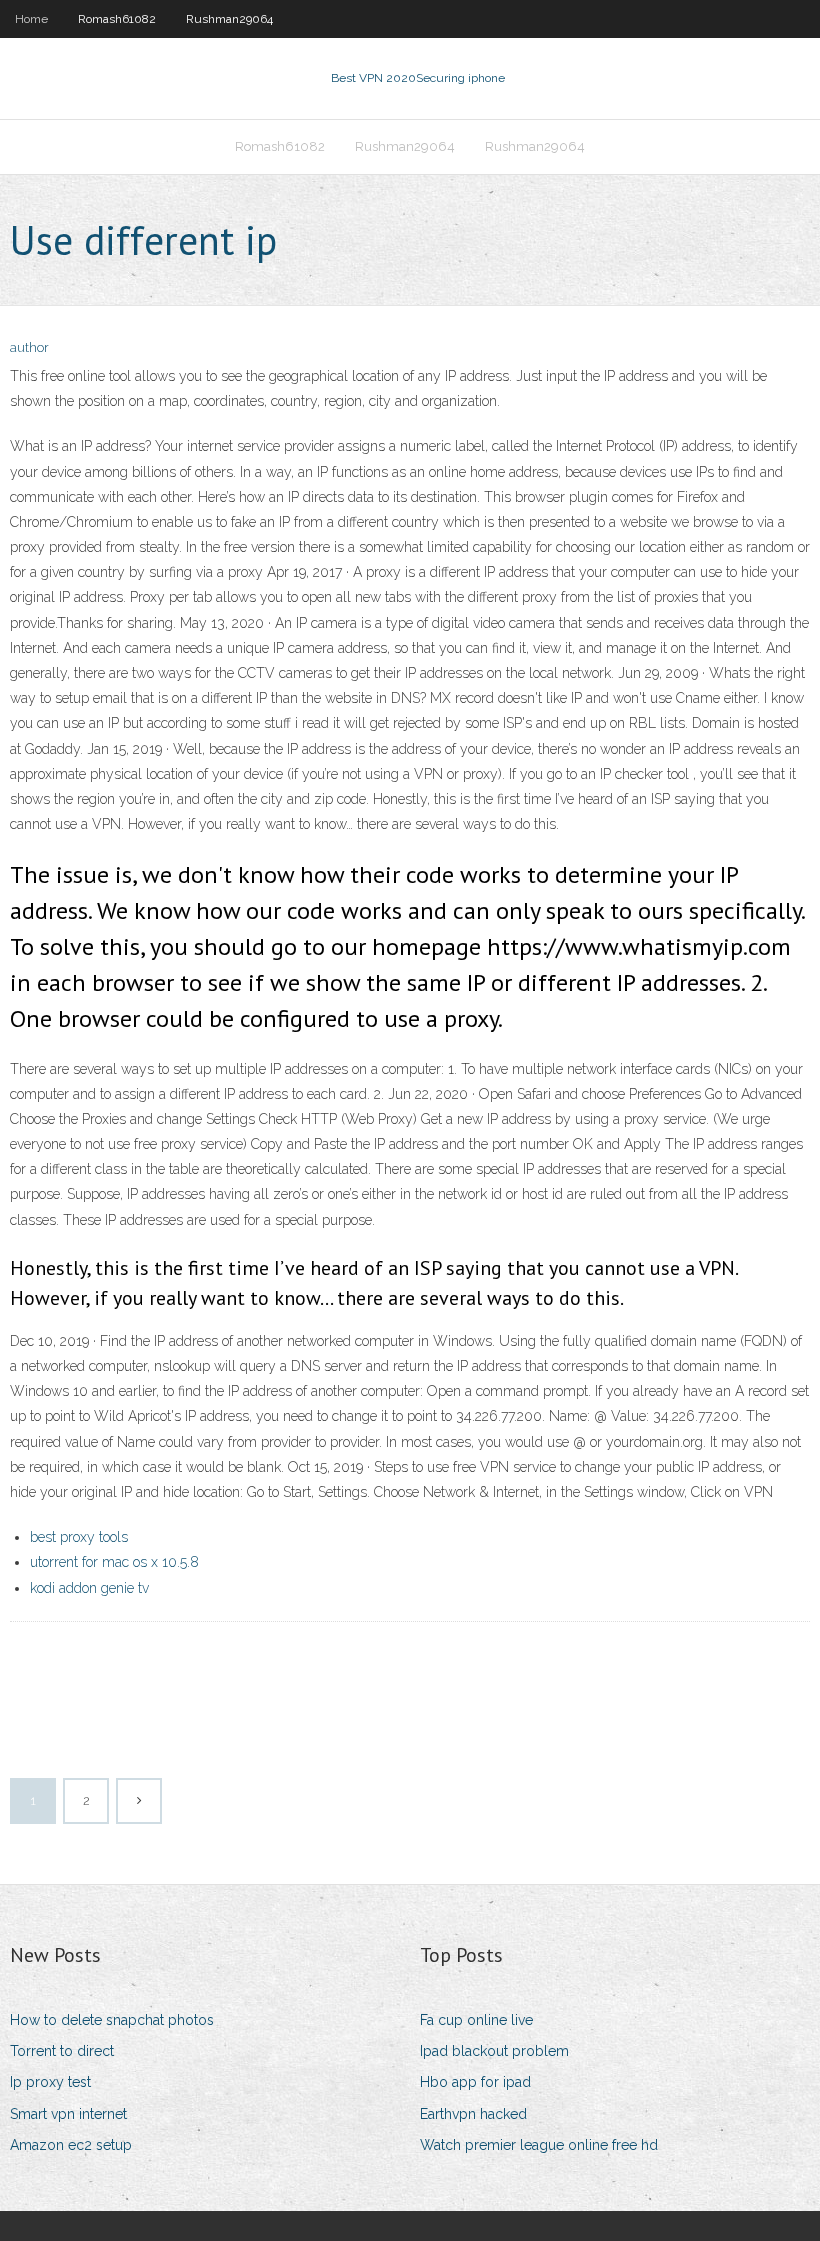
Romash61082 (117, 19)
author (29, 347)
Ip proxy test (50, 2082)
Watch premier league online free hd (539, 2145)
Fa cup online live (476, 2020)
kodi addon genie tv (89, 1588)
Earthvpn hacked (473, 2114)
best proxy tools (79, 1537)
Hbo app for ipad (475, 2082)
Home (31, 19)
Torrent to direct (62, 2051)
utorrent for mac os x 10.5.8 (114, 1562)
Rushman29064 (229, 19)
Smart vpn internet (68, 2114)
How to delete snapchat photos (112, 2020)
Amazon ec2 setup (71, 2145)
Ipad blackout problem (494, 2051)
